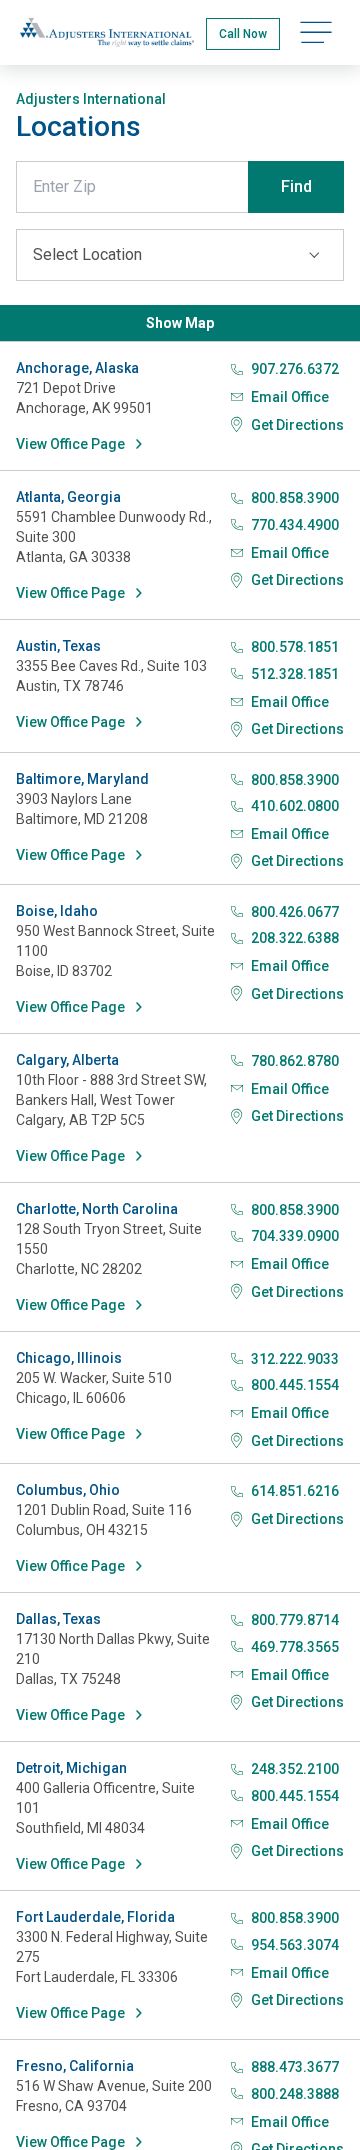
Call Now (243, 34)
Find (296, 186)
